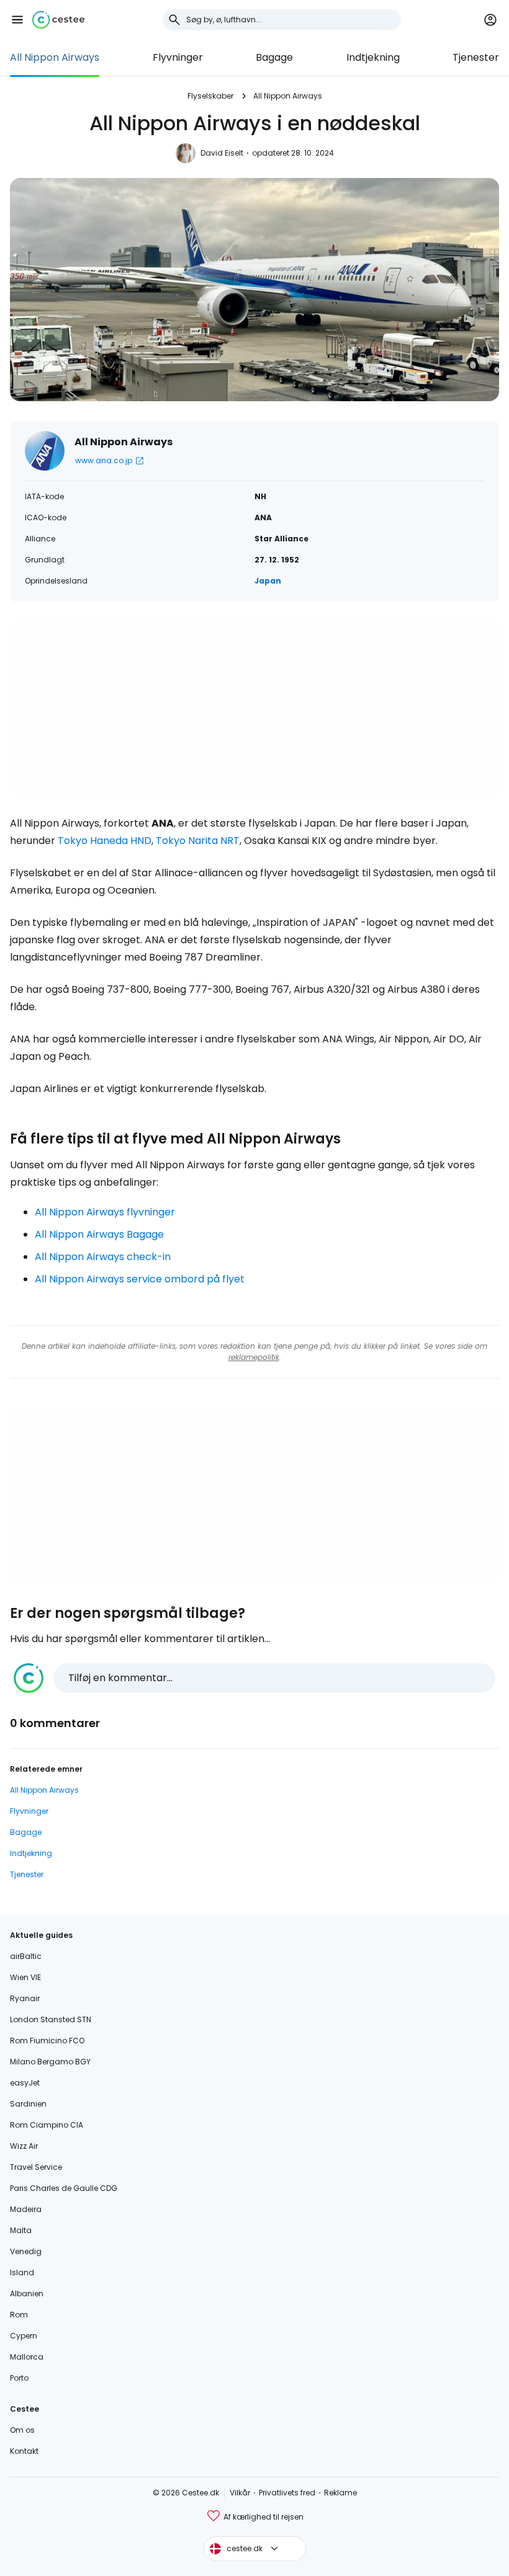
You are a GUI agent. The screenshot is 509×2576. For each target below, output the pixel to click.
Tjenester (476, 57)
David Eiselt (222, 153)
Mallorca (27, 2357)
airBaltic (26, 1956)
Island (22, 2272)
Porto (19, 2378)
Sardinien (28, 2104)
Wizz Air (24, 2146)
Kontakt (24, 2451)
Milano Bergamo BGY (50, 2062)
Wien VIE (25, 1977)
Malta (21, 2230)
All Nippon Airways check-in (103, 1257)
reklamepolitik (254, 1357)
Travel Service (36, 2167)
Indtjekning (373, 57)
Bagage (274, 57)
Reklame (340, 2493)
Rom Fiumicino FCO (47, 2041)
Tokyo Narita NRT (198, 841)
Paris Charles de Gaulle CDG (64, 2188)
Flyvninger (178, 57)
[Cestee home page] (58, 20)
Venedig (26, 2251)
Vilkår (240, 2493)
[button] (17, 20)
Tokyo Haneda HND (105, 841)
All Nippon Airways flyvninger (105, 1212)
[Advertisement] (254, 708)
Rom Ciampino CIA (47, 2125)
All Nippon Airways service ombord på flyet (140, 1279)
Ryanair (25, 1998)
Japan (268, 581)
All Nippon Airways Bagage (99, 1234)
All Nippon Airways (55, 57)
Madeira (26, 2209)
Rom (19, 2315)
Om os (22, 2430)
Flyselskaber (210, 96)
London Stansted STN (51, 2019)
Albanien (27, 2294)
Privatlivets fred (287, 2493)
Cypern (24, 2336)
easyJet (25, 2083)
